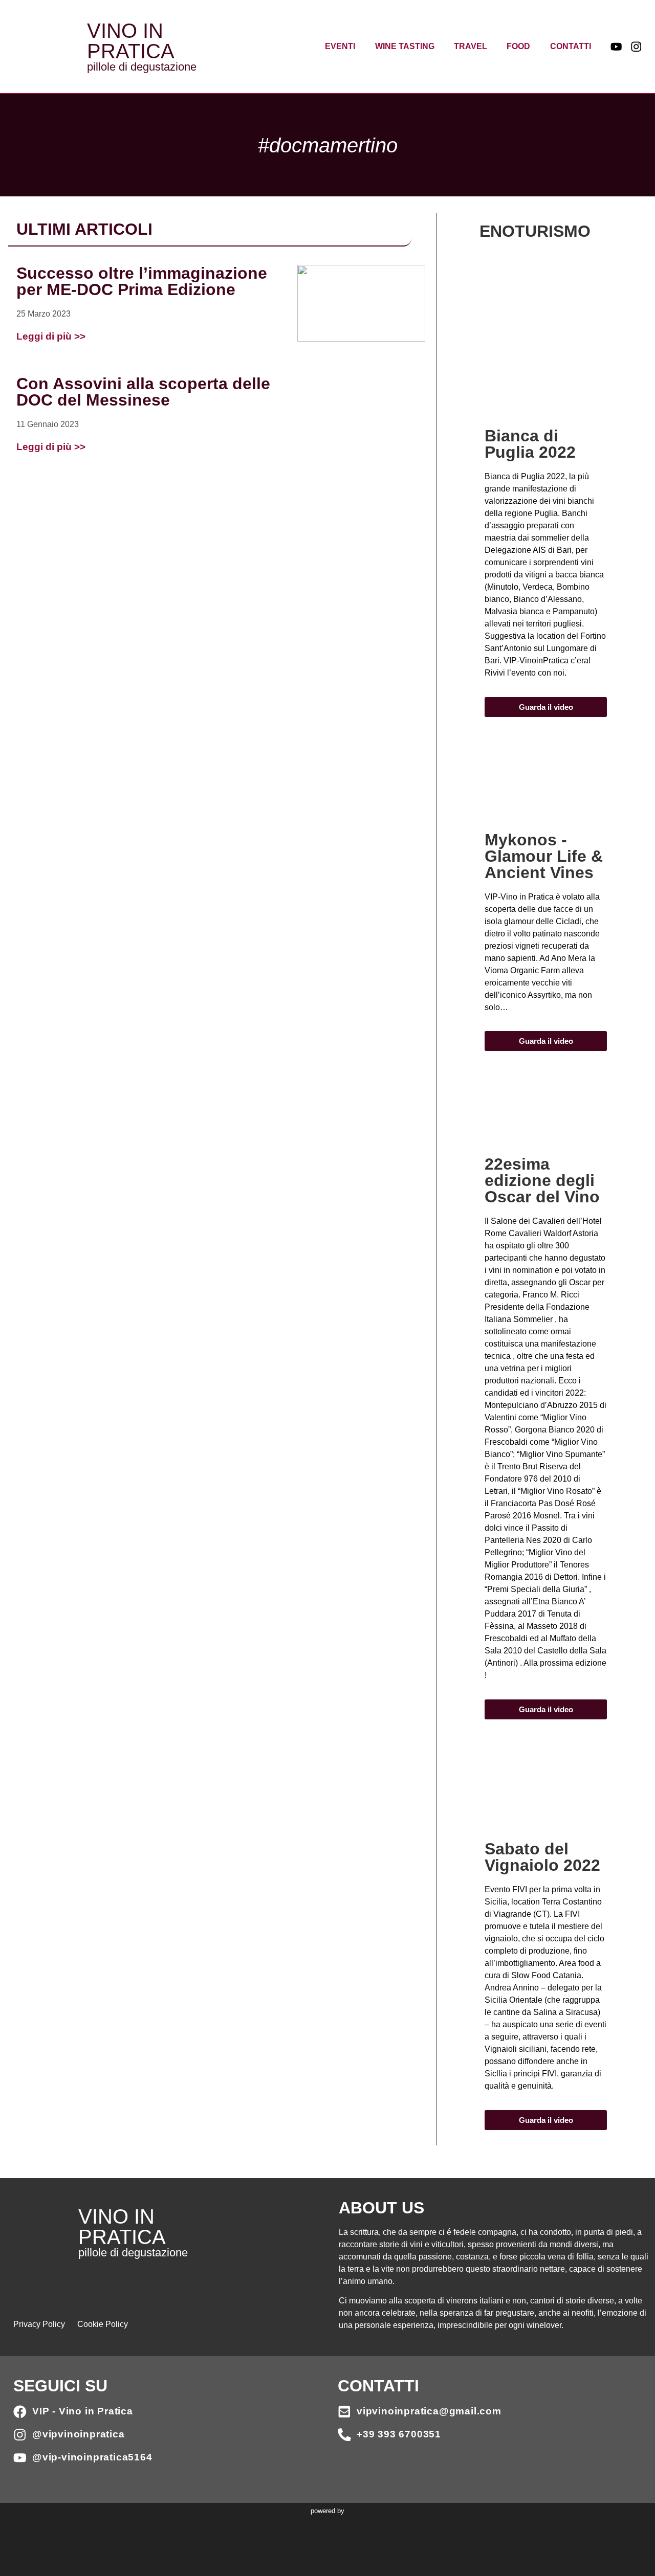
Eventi (340, 46)
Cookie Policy (103, 2324)
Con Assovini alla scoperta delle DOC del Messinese (143, 392)
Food (518, 46)
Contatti (571, 46)
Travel (471, 46)
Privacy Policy (39, 2324)
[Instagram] (636, 47)
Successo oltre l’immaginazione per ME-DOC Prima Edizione (142, 281)
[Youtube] (616, 47)
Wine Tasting (405, 46)
